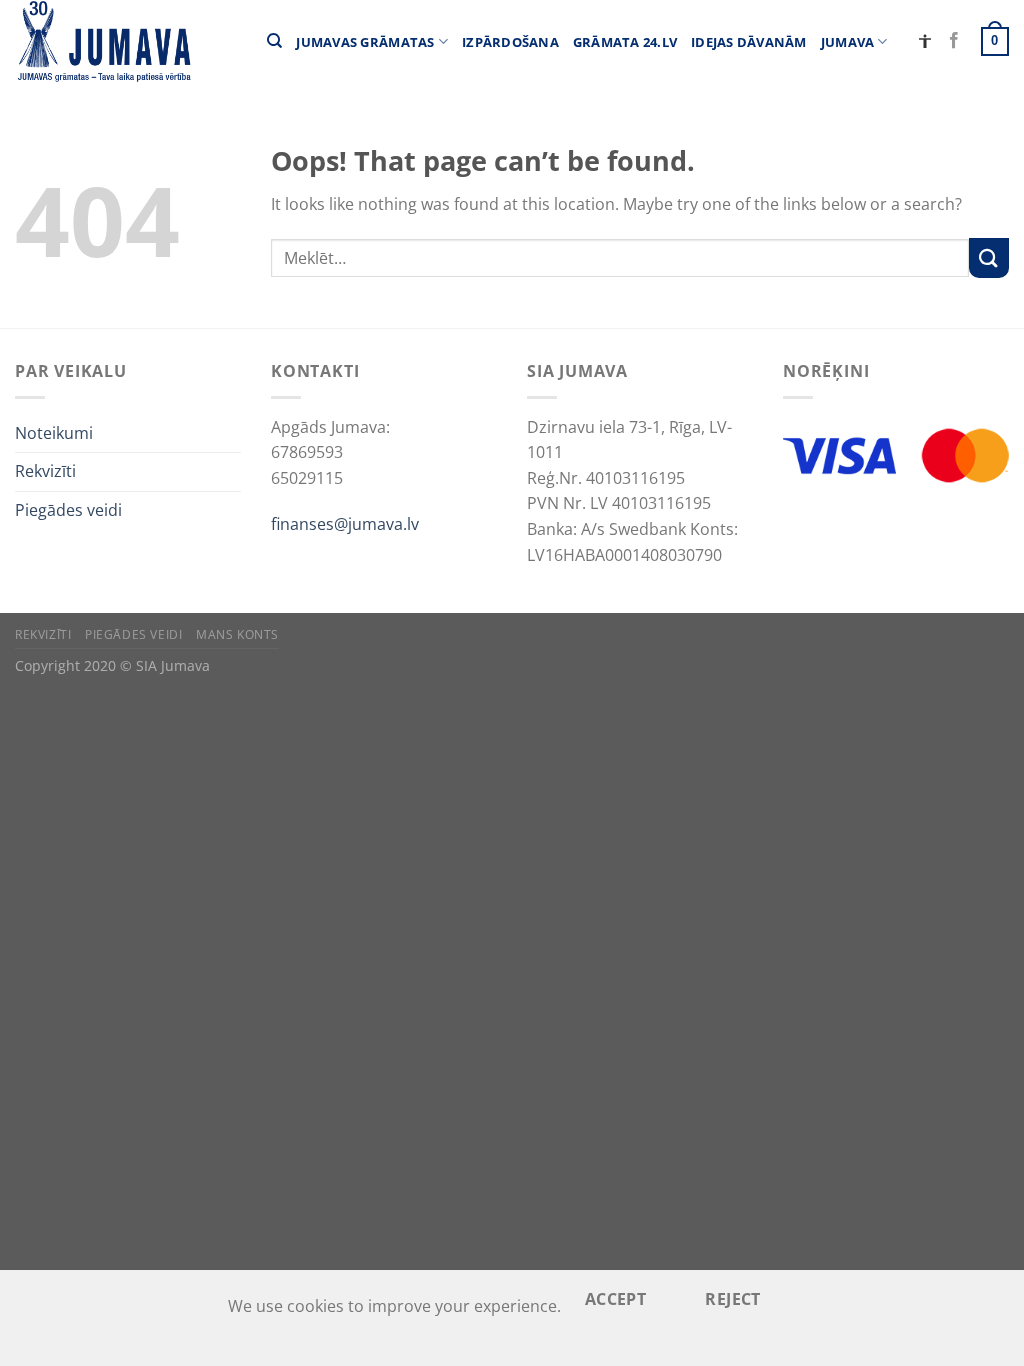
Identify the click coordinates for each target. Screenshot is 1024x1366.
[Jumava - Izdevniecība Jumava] (103, 41)
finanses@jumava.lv (345, 524)
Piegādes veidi (68, 510)
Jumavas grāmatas (365, 42)
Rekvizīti (45, 471)
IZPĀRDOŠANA (510, 42)
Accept (616, 1299)
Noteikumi (54, 433)
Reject (733, 1299)
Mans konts (237, 634)
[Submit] (989, 257)
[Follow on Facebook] (954, 41)
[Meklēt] (274, 41)
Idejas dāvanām (749, 42)
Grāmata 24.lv (625, 42)
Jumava (848, 42)
